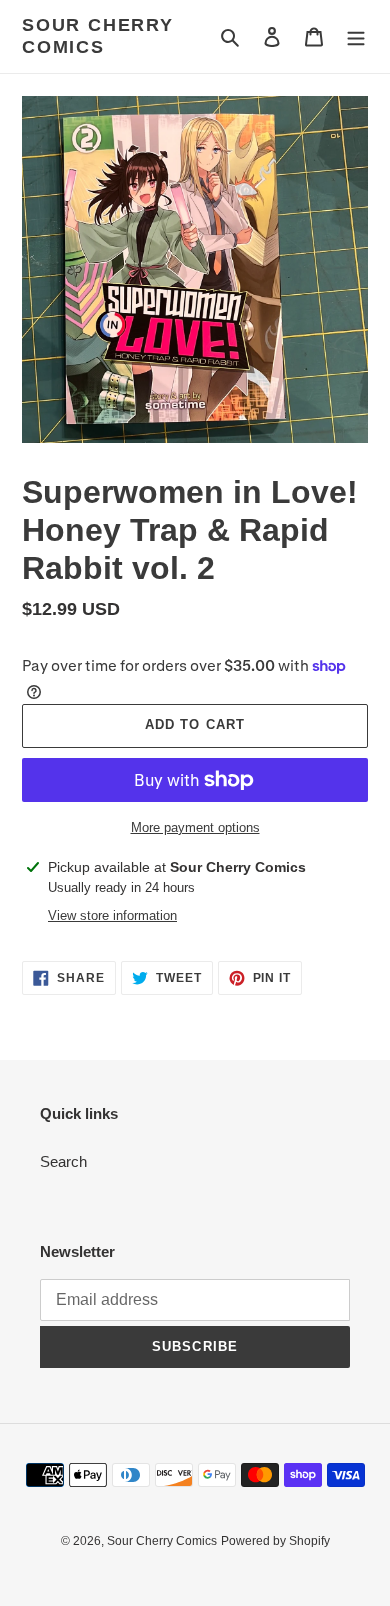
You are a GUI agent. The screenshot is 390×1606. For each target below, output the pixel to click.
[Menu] (356, 36)
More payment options (195, 827)
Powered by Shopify (275, 1541)
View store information (112, 915)
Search (63, 1161)
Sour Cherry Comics (98, 36)
